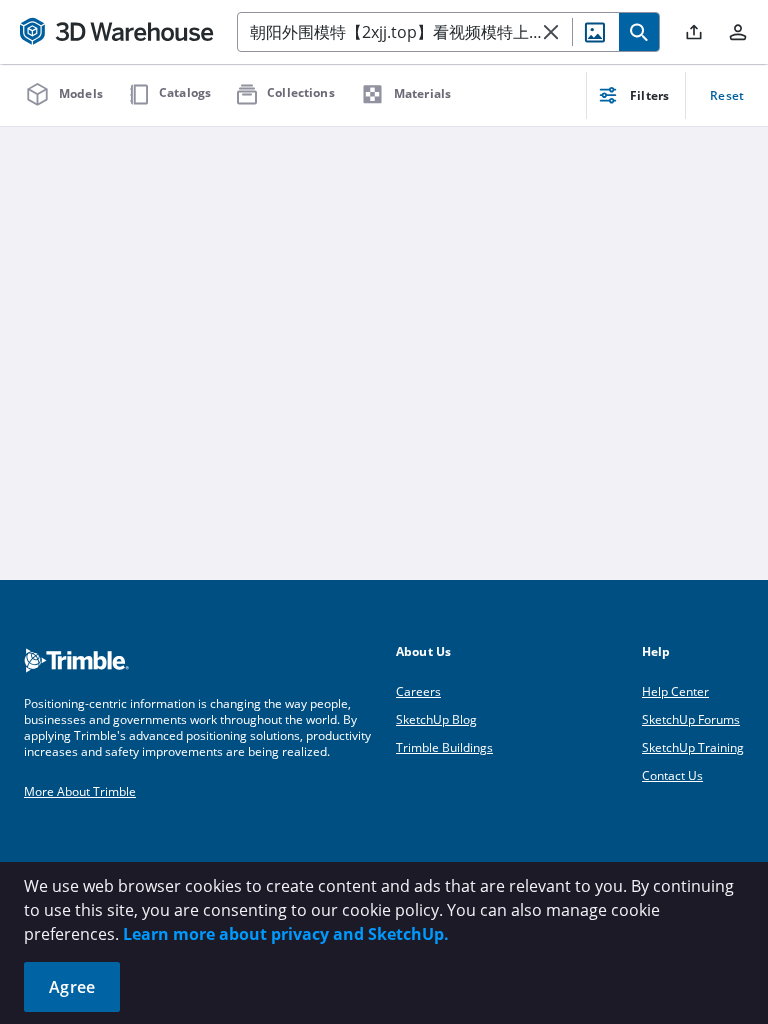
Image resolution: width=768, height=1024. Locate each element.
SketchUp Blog (436, 719)
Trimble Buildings (444, 747)
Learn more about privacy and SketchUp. (286, 934)
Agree (72, 987)
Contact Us (672, 775)
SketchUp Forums (691, 719)
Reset (727, 95)
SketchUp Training (693, 747)
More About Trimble (80, 791)
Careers (418, 691)
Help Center (675, 691)
